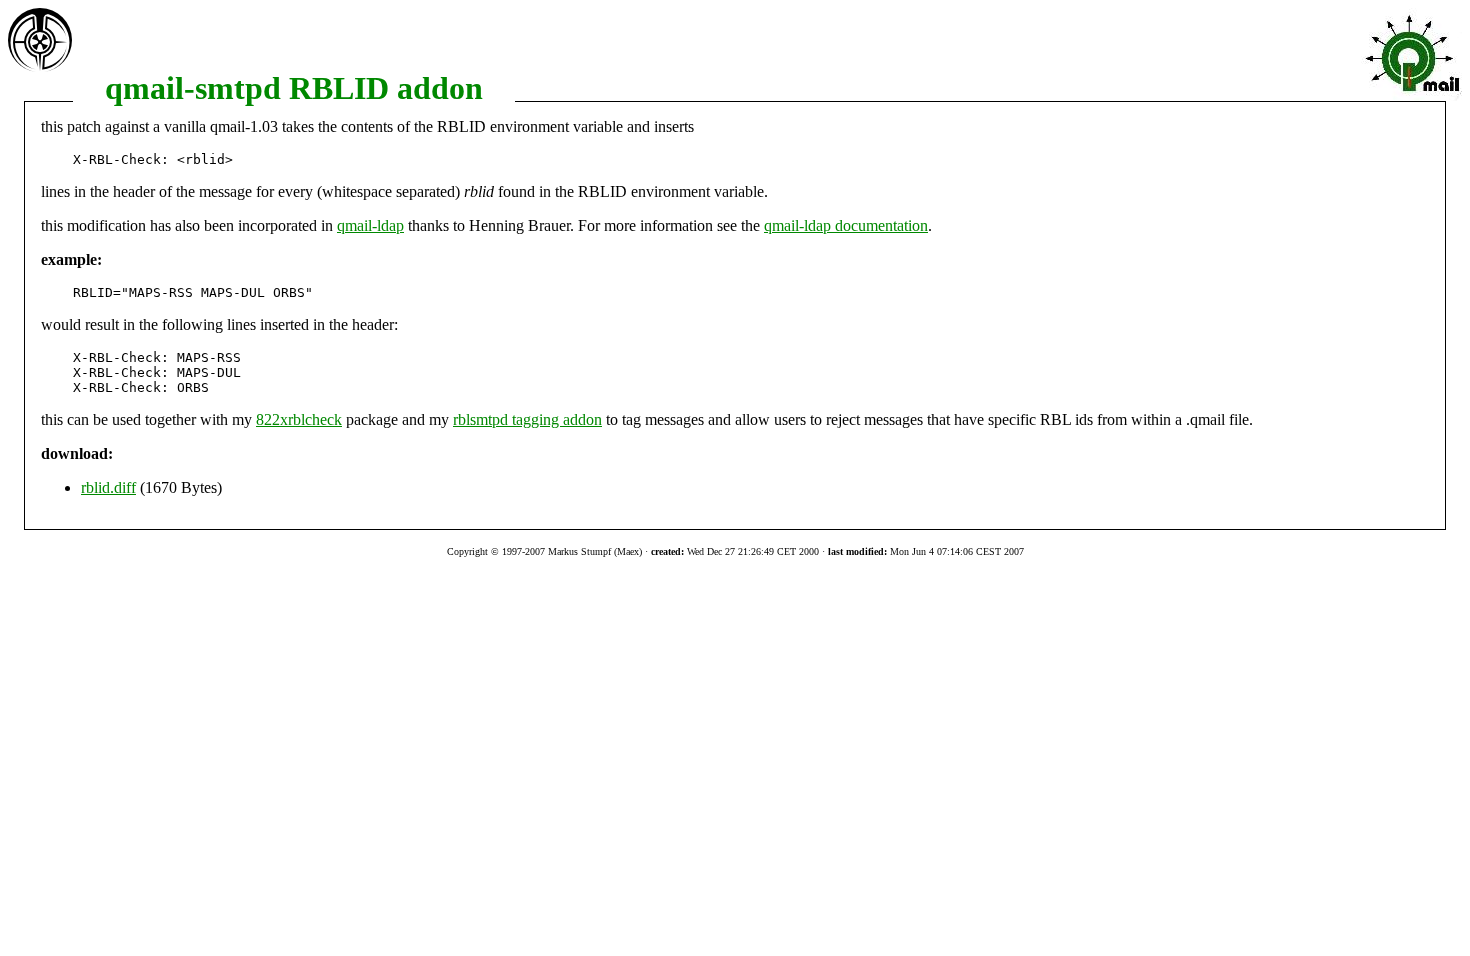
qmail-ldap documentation (846, 225)
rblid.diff (108, 487)
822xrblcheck (299, 419)
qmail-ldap (370, 225)
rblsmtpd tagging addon (527, 419)
